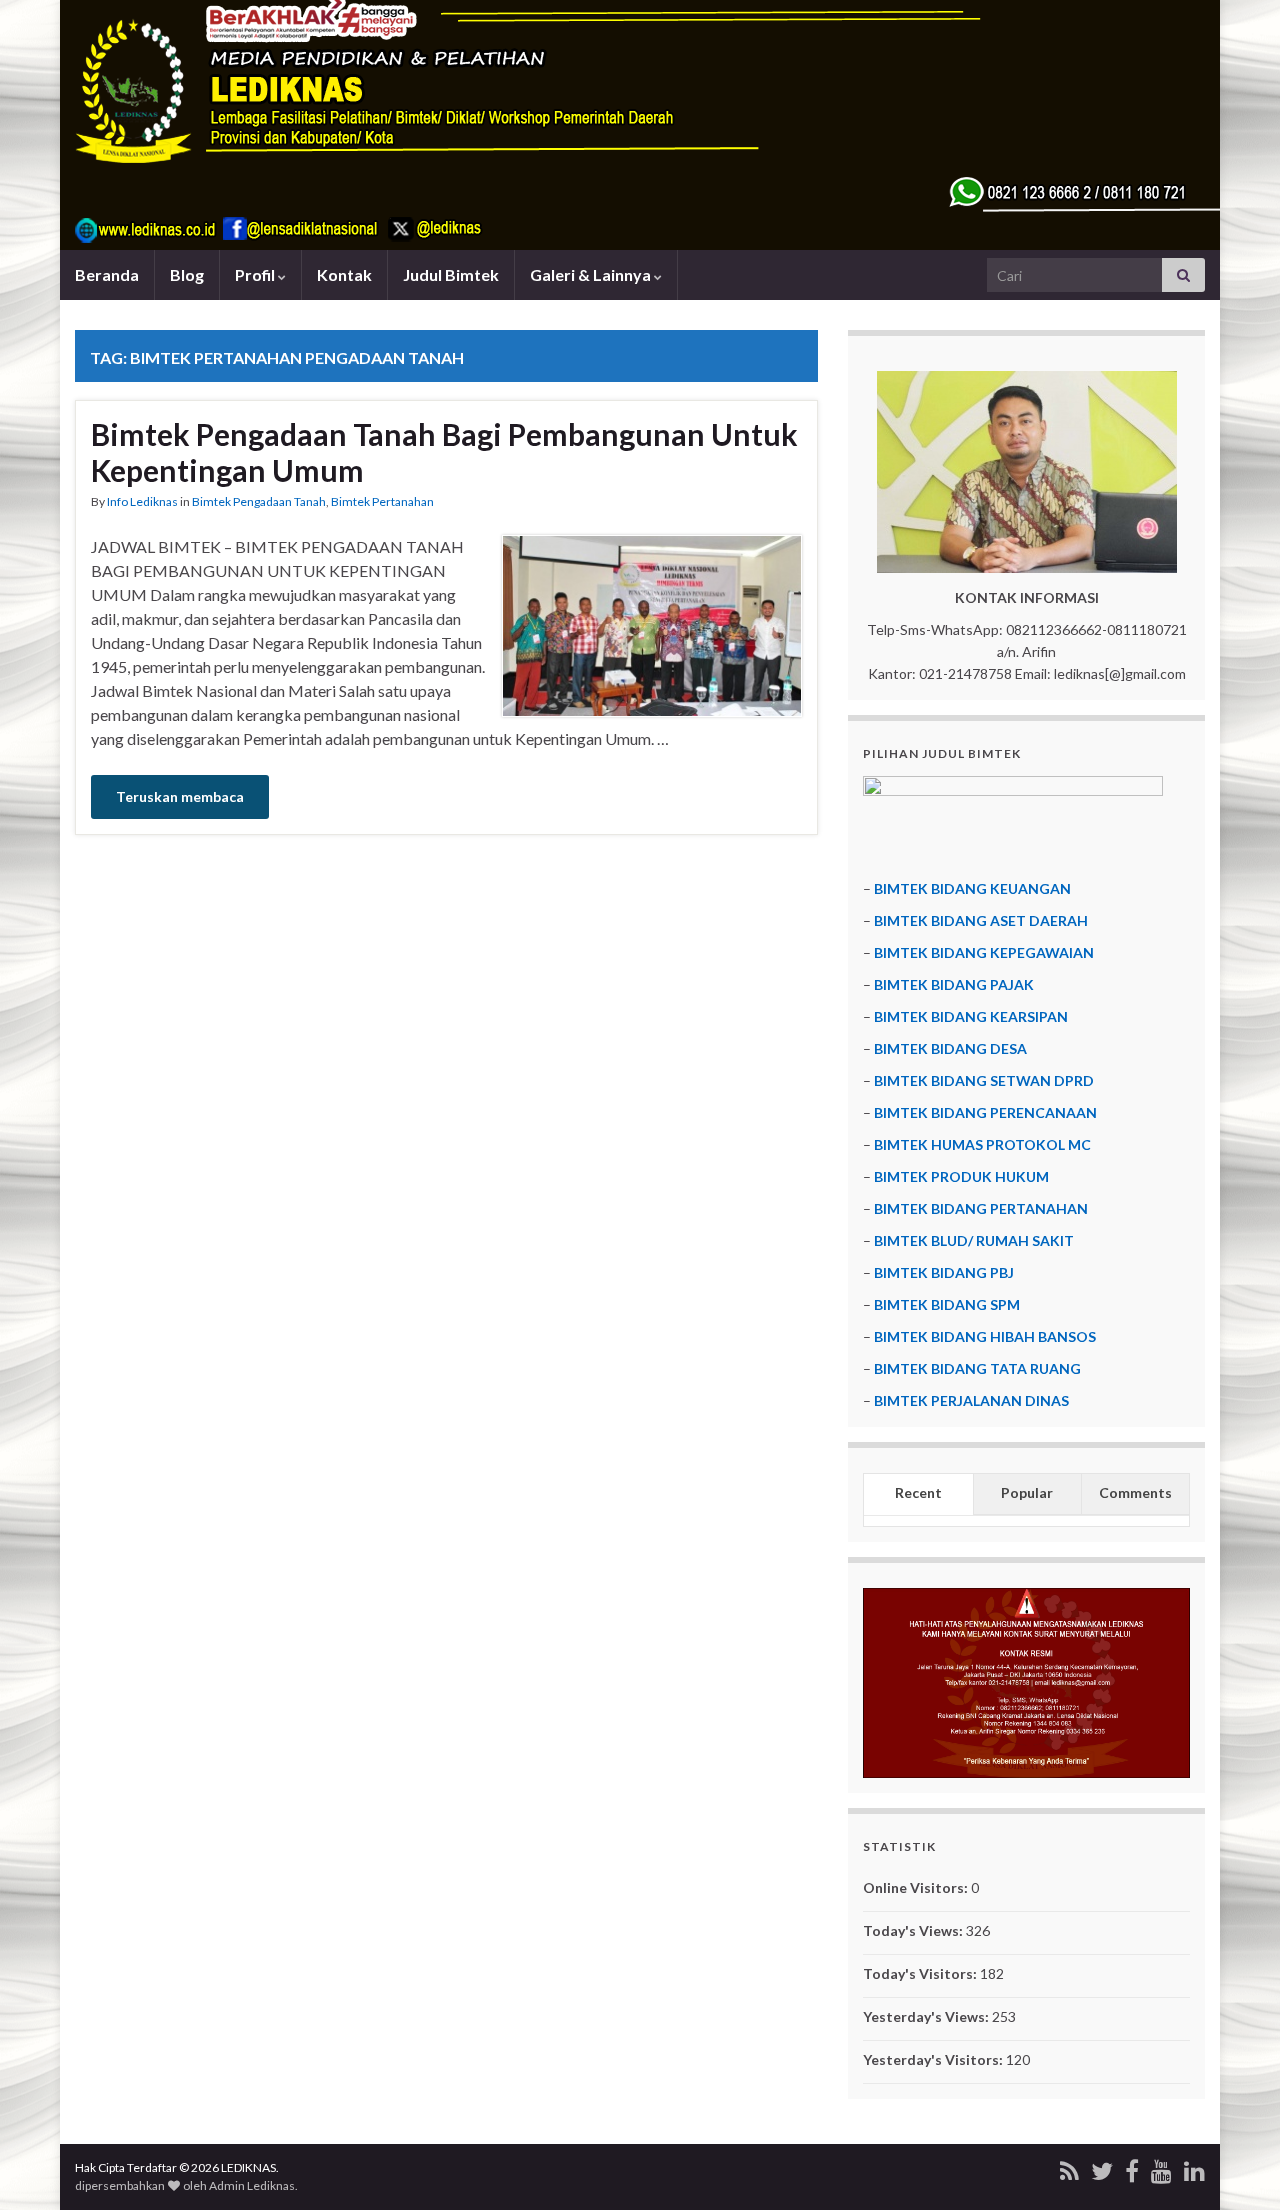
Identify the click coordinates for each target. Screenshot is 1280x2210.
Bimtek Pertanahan (382, 501)
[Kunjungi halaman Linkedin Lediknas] (1194, 2167)
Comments (1135, 1492)
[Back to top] (1235, 2165)
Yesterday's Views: (927, 2016)
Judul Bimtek (451, 274)
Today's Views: (914, 1930)
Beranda (107, 274)
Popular (1027, 1492)
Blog (187, 274)
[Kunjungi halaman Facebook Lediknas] (1132, 2167)
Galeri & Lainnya (592, 274)
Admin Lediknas (252, 2185)
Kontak (344, 274)
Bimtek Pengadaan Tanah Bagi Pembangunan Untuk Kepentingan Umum (444, 452)
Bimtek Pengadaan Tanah (259, 501)
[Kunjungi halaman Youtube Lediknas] (1161, 2167)
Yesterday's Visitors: (934, 2059)
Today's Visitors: (921, 1973)
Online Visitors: (917, 1887)
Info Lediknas (142, 501)
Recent (918, 1492)
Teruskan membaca (180, 796)
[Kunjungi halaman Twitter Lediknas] (1102, 2167)
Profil (256, 274)
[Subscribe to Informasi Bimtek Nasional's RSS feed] (1069, 2167)
